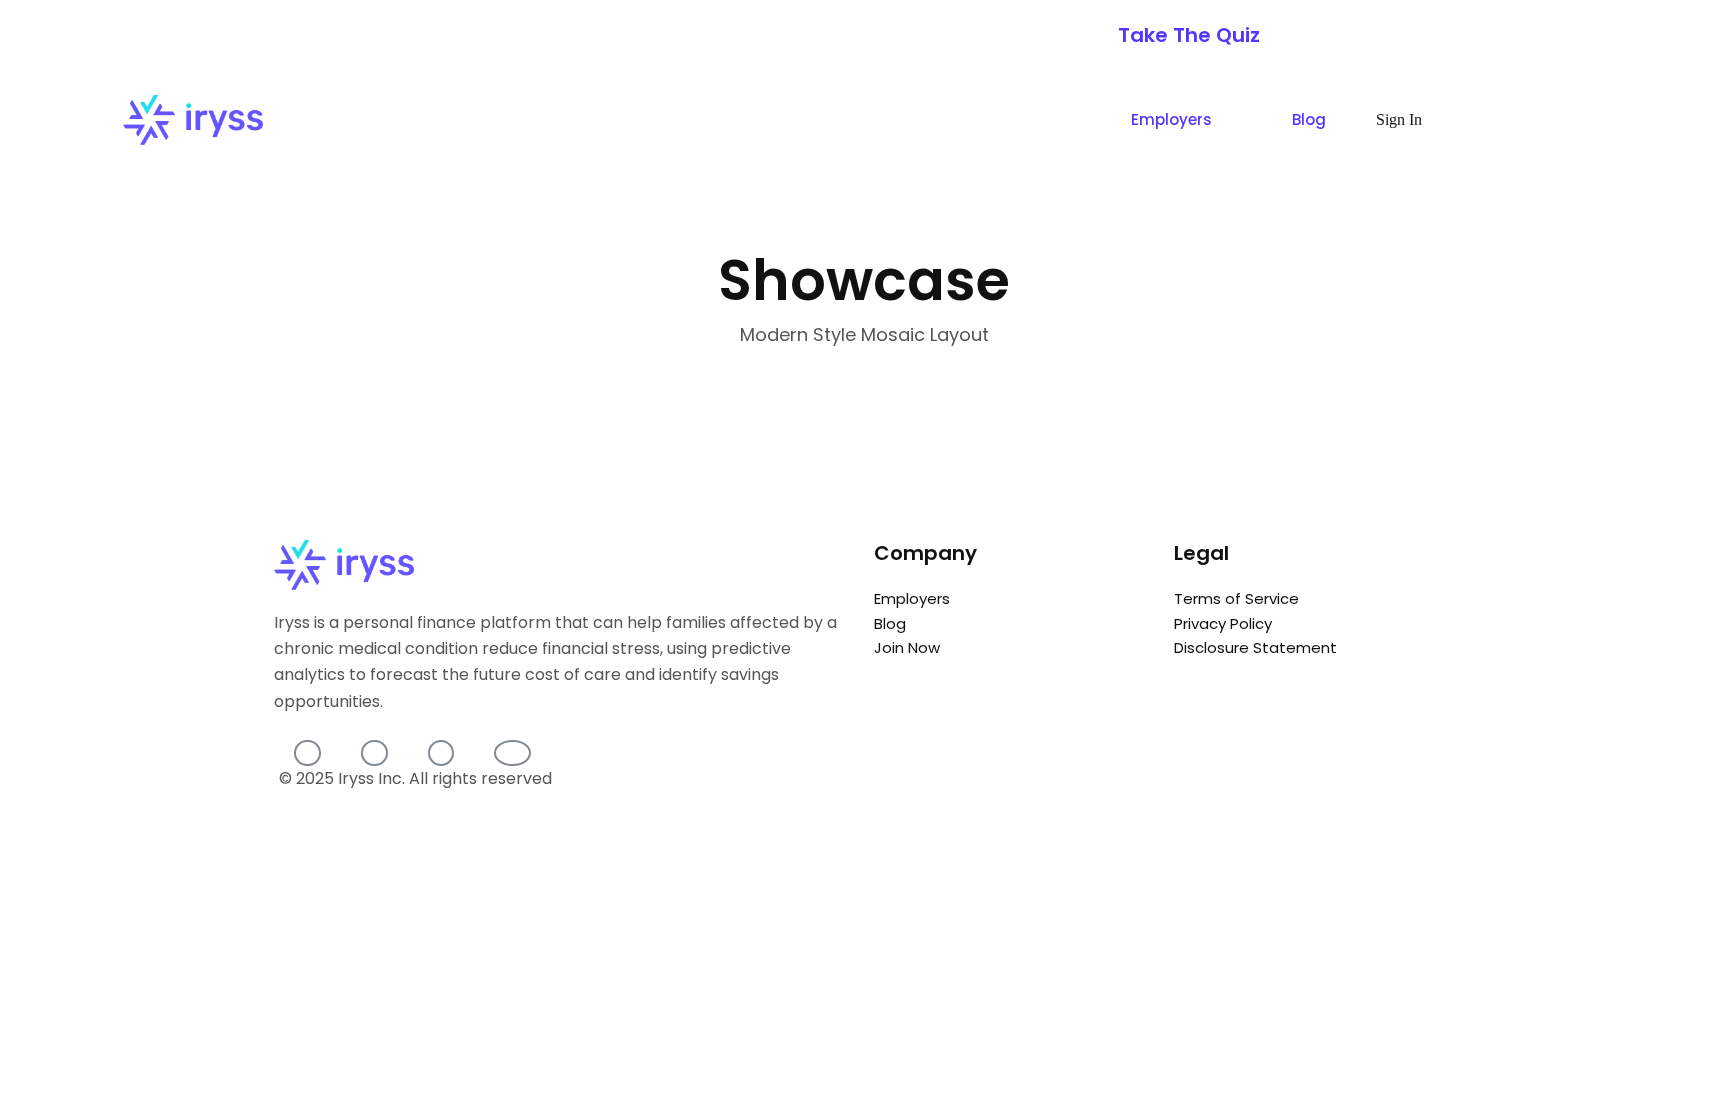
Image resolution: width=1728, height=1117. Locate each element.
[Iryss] (193, 120)
